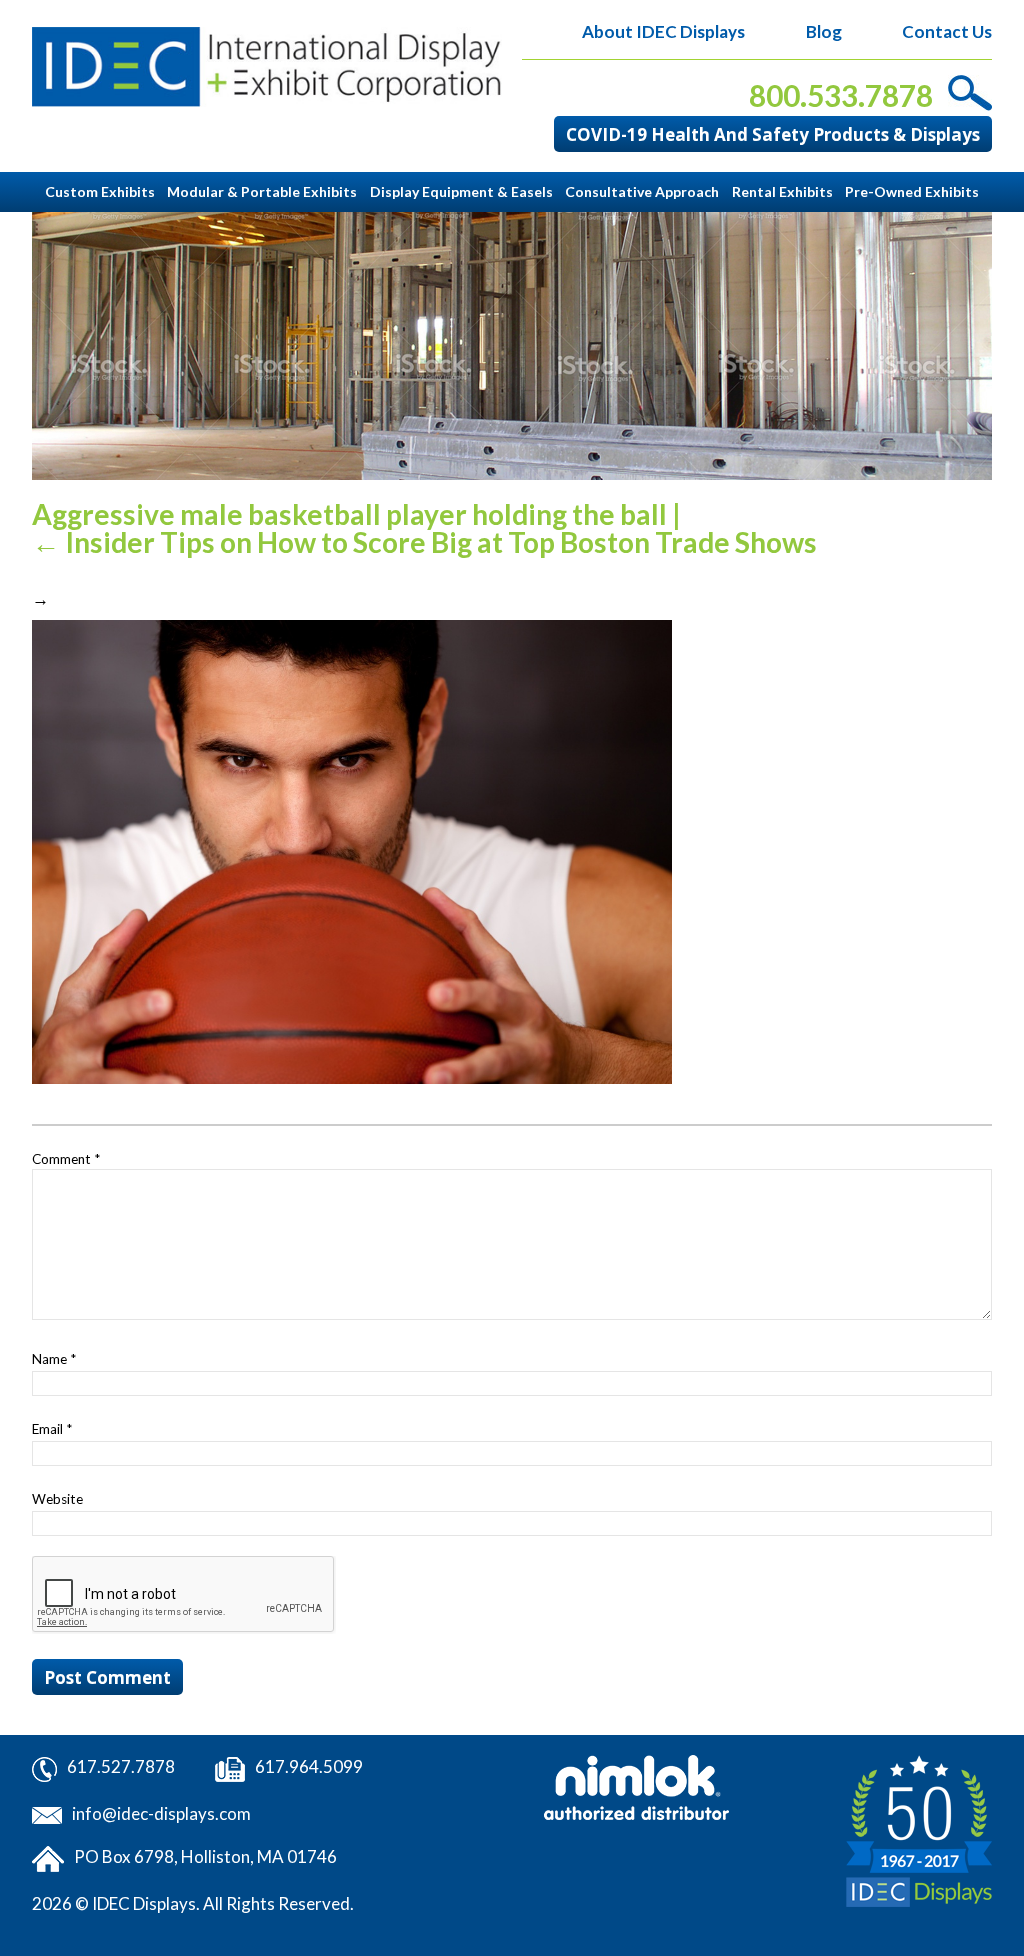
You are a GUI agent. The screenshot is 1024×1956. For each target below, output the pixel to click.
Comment (66, 1159)
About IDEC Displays (663, 31)
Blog (823, 31)
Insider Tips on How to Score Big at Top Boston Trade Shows (424, 542)
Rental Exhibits (782, 191)
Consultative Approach (642, 191)
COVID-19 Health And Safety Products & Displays (773, 134)
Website (57, 1499)
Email (52, 1429)
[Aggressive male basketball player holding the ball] (352, 849)
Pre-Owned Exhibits (912, 191)
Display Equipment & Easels (461, 191)
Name (54, 1359)
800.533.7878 (841, 95)
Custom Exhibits (100, 191)
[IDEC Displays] (267, 67)
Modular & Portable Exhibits (262, 191)
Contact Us (947, 31)
